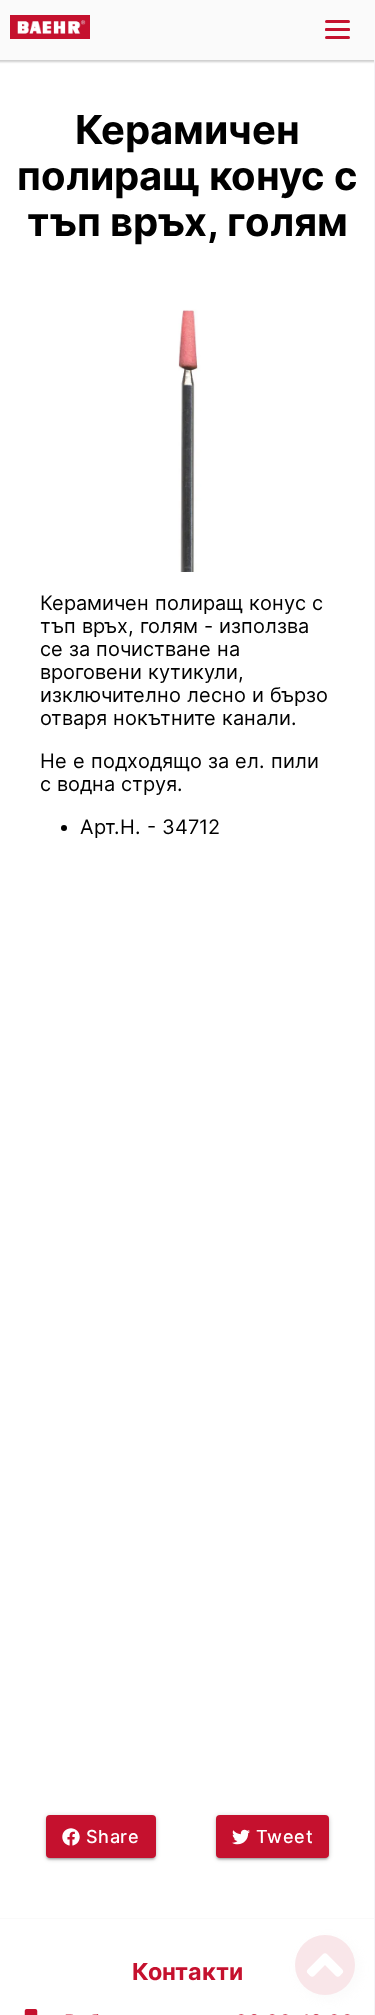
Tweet (285, 1836)
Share (113, 1836)
